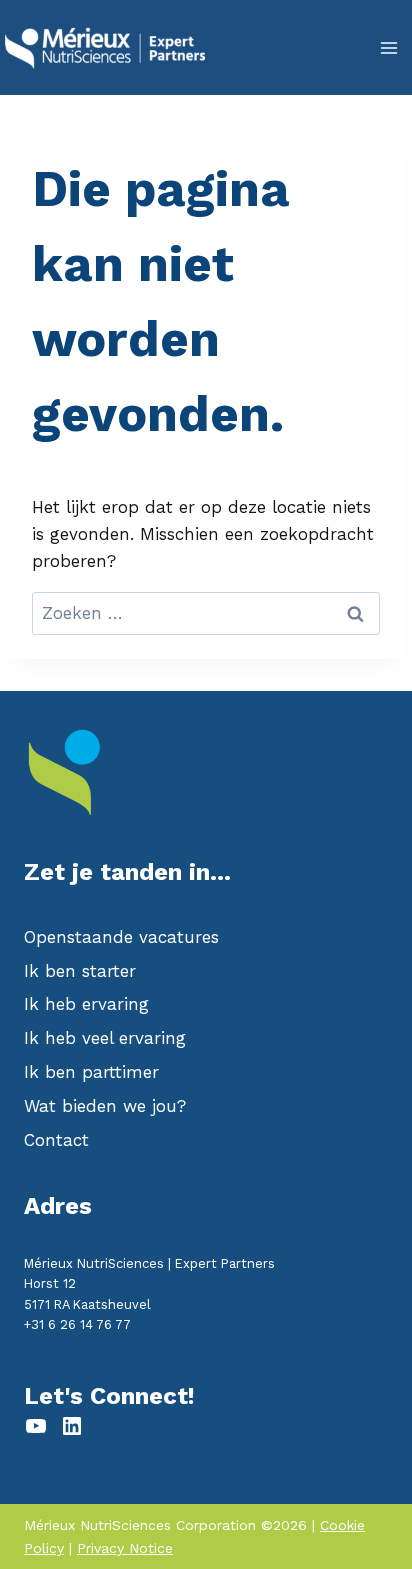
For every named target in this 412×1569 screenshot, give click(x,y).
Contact (56, 1140)
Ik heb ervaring (86, 1004)
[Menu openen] (388, 47)
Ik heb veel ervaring (105, 1038)
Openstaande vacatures (121, 937)
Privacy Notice (125, 1548)
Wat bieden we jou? (105, 1106)
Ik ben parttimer (91, 1072)
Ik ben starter (80, 971)
